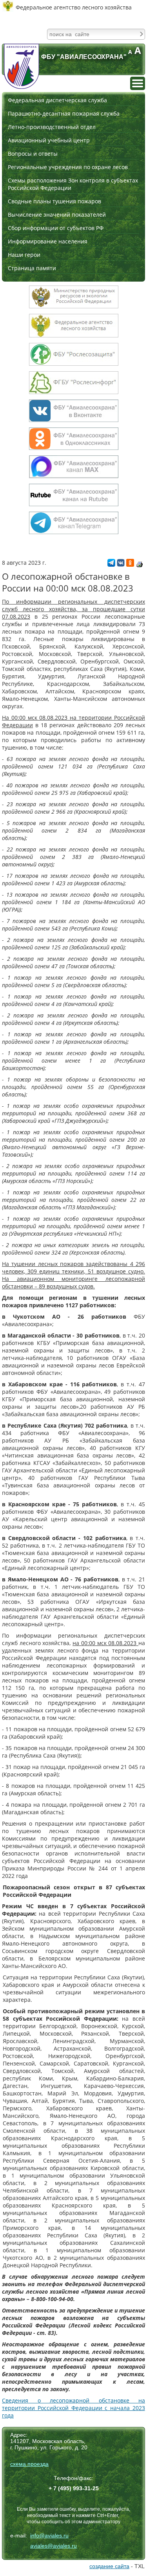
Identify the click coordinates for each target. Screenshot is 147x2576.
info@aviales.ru (49, 2535)
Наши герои (24, 255)
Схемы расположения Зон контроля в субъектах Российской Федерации (73, 184)
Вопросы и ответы (33, 154)
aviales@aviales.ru (54, 2546)
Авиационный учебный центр (49, 140)
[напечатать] (140, 564)
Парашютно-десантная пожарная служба (64, 113)
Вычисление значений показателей (57, 215)
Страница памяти (32, 268)
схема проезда (29, 2464)
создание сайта (109, 2566)
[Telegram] (111, 565)
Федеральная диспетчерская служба (57, 100)
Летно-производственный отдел (52, 127)
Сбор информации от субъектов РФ (56, 228)
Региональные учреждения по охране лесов (68, 167)
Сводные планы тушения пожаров (54, 201)
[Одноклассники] (130, 565)
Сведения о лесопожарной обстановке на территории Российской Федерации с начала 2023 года (73, 2408)
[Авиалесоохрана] (22, 66)
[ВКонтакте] (121, 565)
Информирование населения (48, 241)
